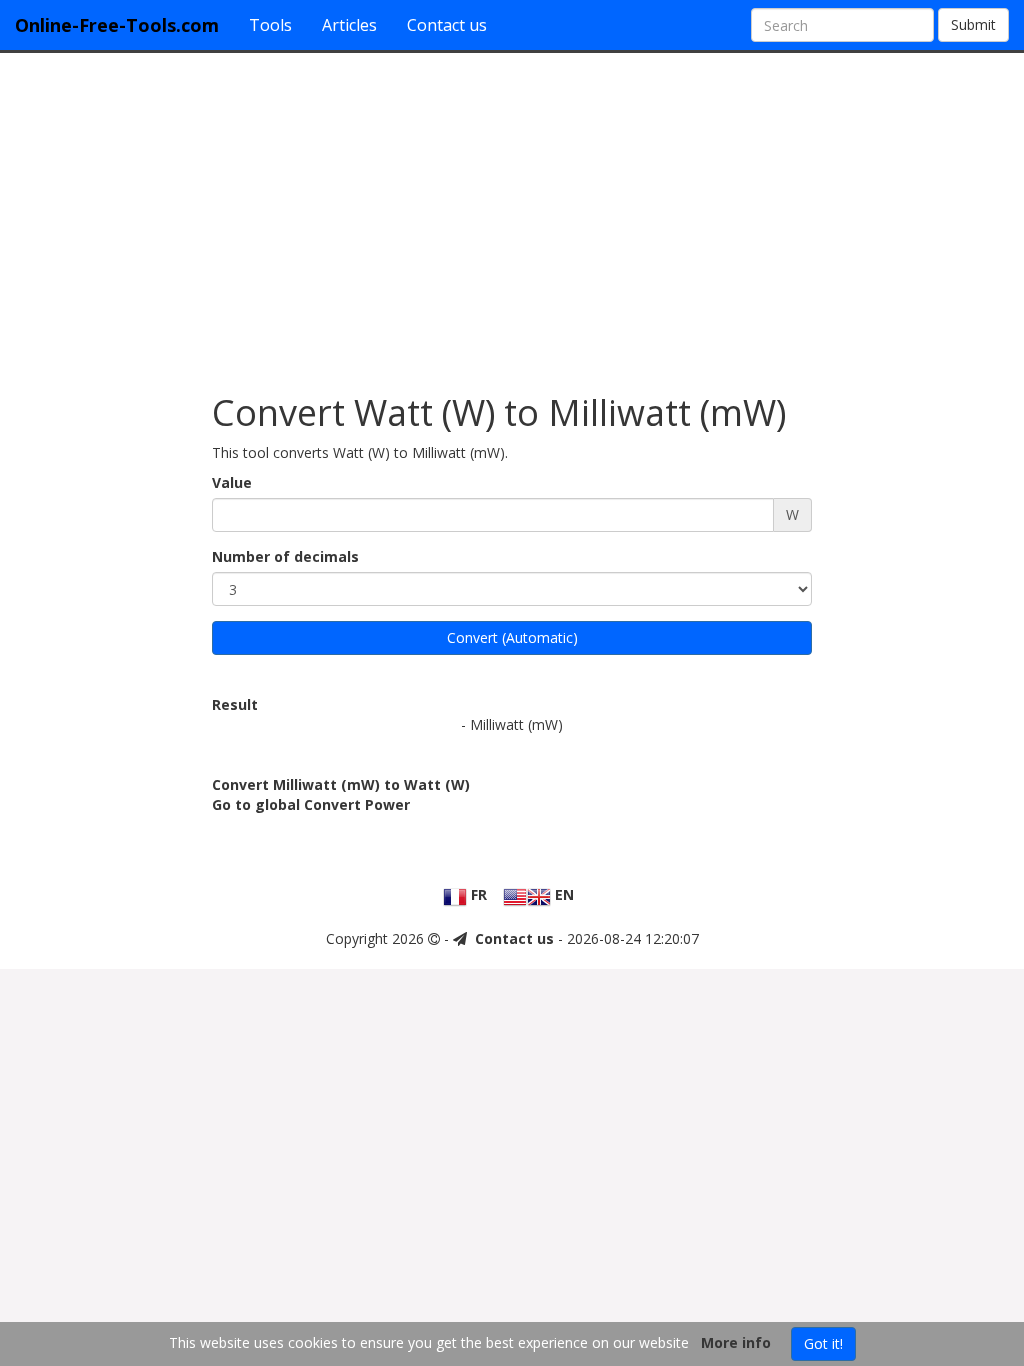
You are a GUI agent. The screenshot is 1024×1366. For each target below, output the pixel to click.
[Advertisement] (512, 213)
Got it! (823, 1343)
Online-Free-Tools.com (117, 25)
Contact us (447, 25)
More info (736, 1342)
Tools (270, 25)
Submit (973, 24)
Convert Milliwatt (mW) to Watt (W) (341, 784)
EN (562, 894)
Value (232, 482)
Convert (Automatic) (512, 637)
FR (477, 894)
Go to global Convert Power (311, 804)
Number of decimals (285, 556)
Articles (349, 25)
